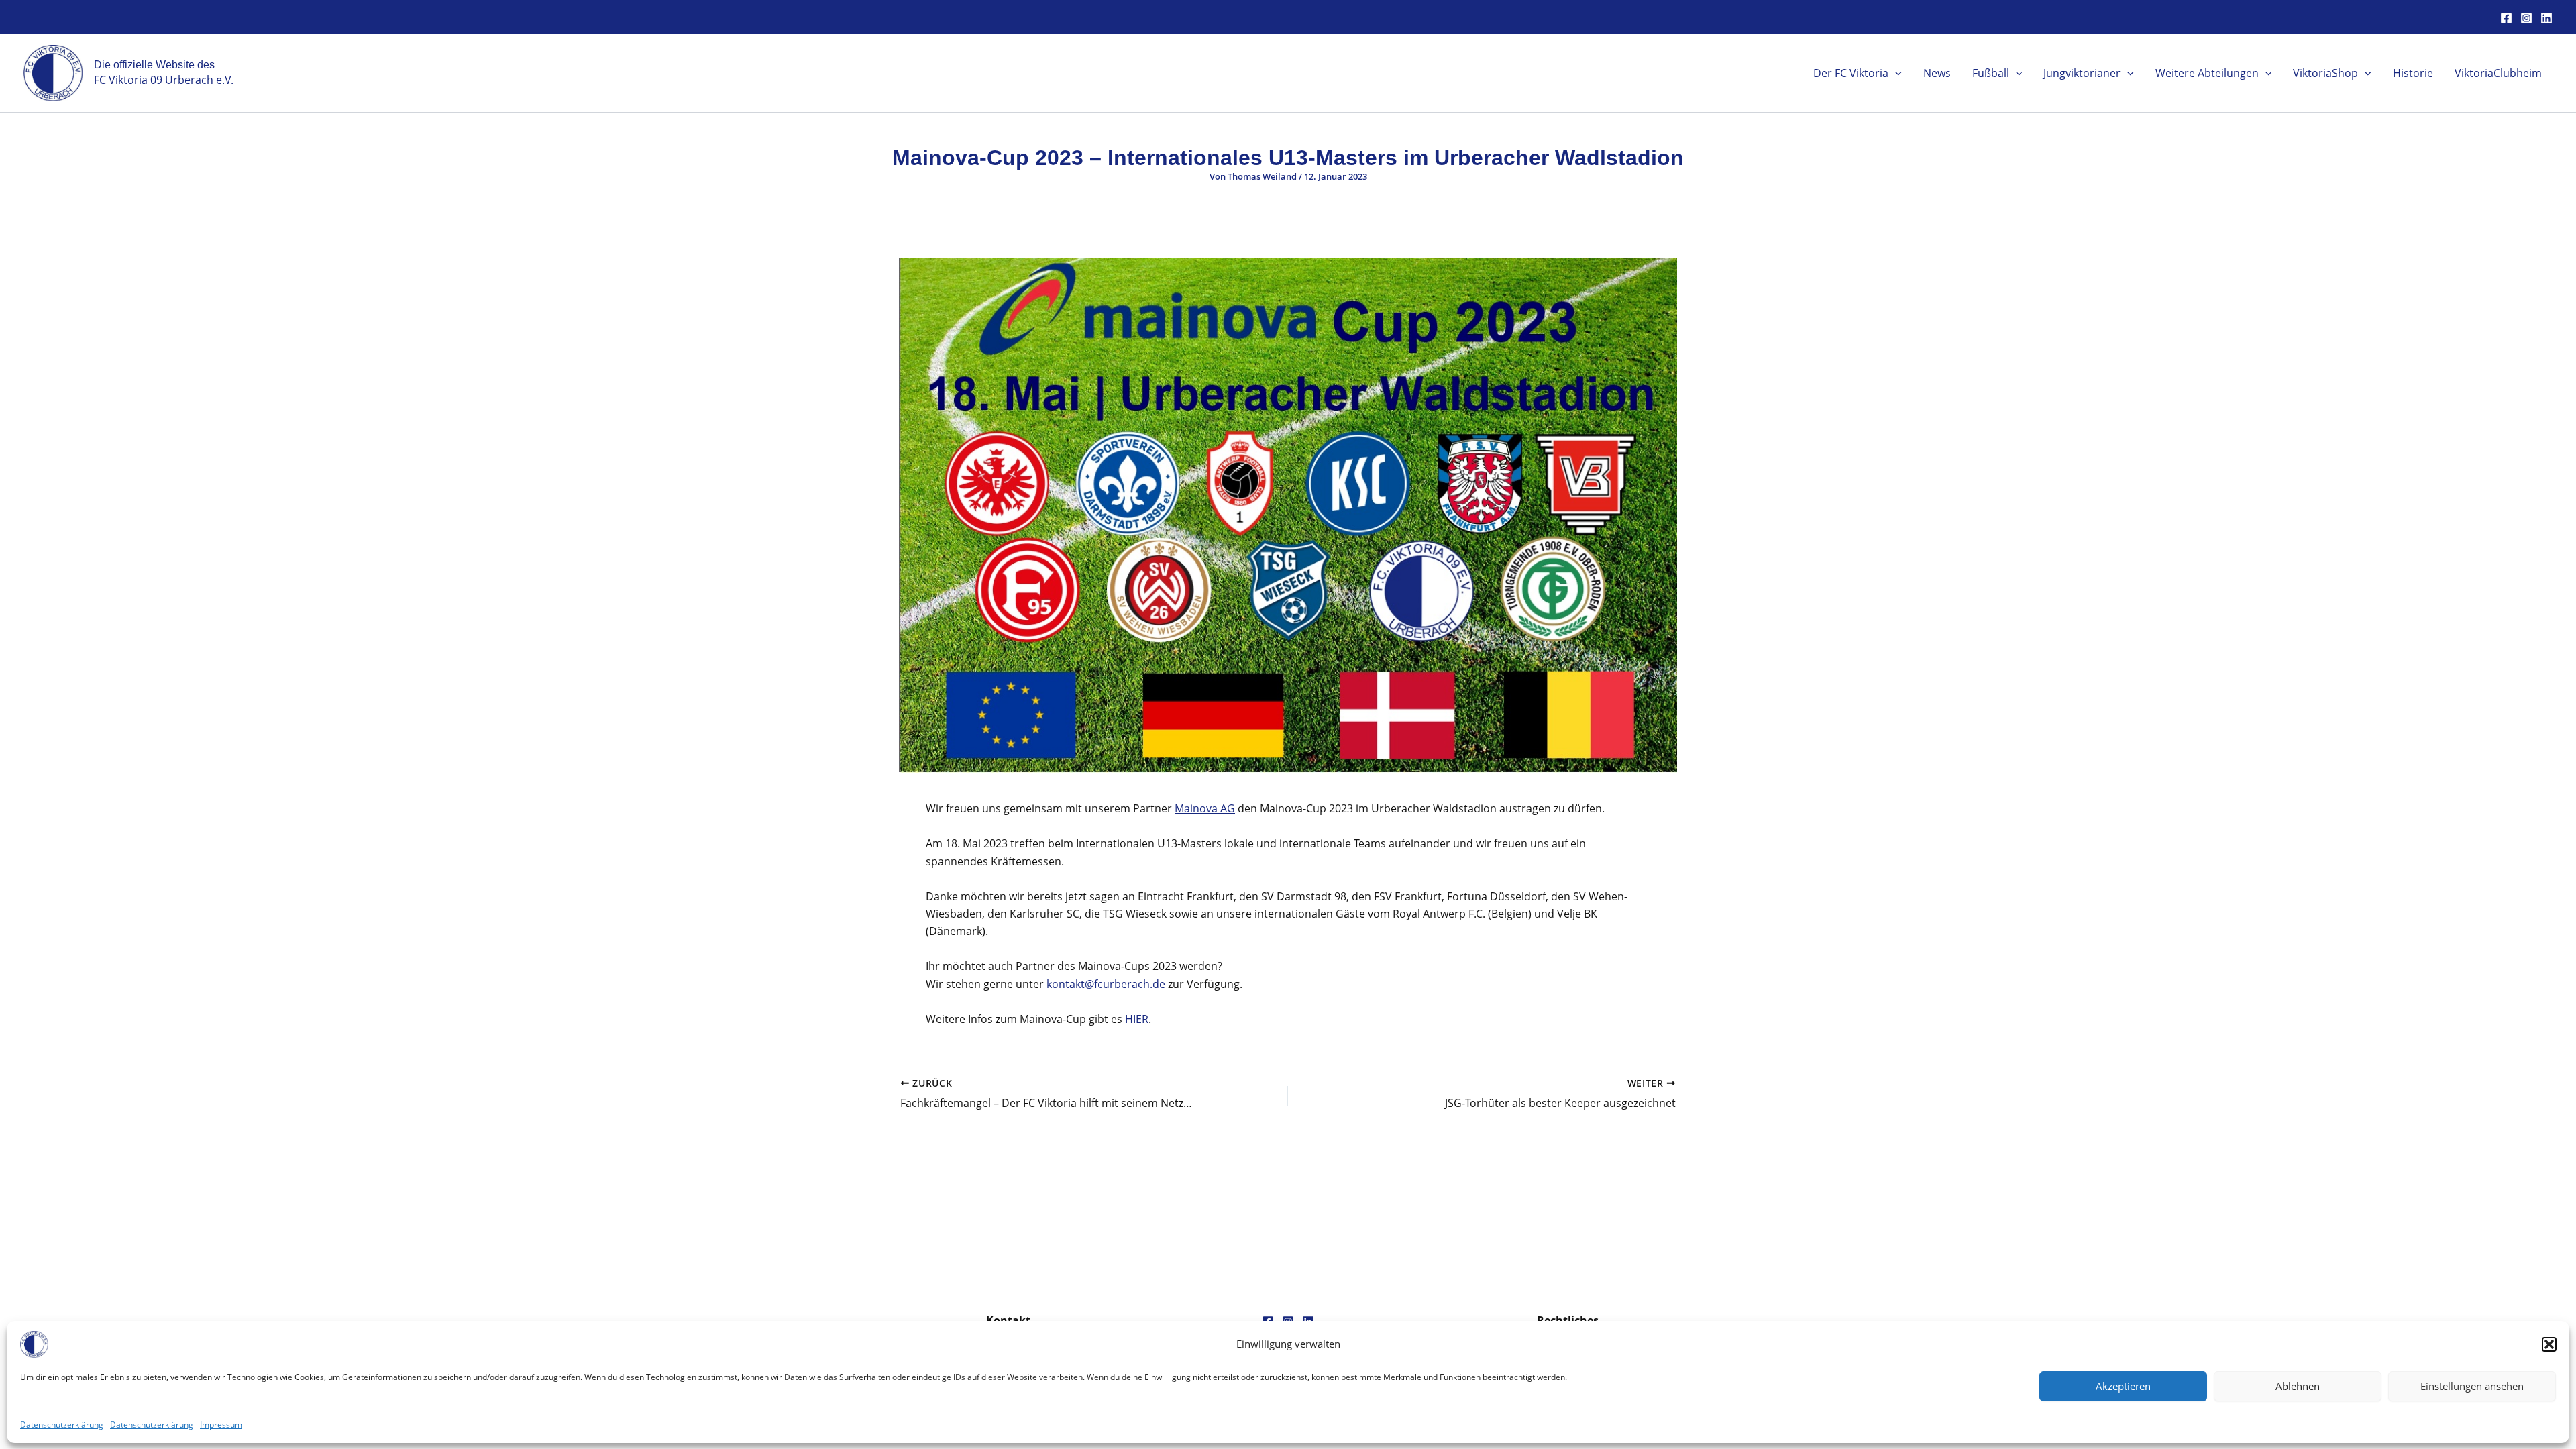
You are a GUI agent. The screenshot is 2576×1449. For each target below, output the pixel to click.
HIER (1137, 1019)
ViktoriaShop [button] (2325, 73)
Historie (2413, 73)
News (1937, 73)
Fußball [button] (1991, 73)
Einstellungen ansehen (2472, 1386)
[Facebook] (2506, 18)
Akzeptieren (2123, 1386)
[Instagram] (2526, 18)
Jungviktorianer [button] (2082, 73)
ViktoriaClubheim (2498, 73)
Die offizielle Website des (154, 65)
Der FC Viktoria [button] (1851, 73)
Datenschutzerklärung (62, 1425)
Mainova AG (1205, 808)
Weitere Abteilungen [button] (2207, 73)
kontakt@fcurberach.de (1106, 984)
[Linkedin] (2546, 18)
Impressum (221, 1425)
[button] (2549, 1344)
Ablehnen (2298, 1386)
